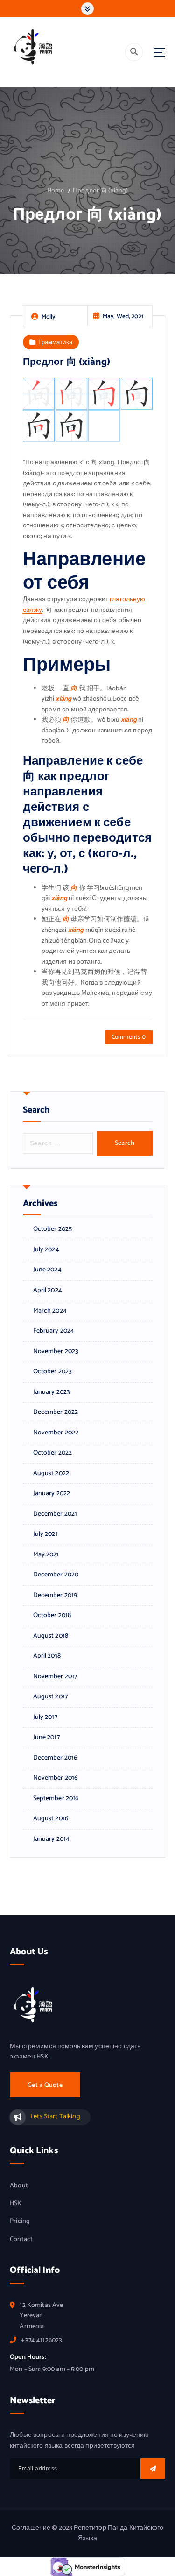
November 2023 (56, 1352)
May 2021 (46, 1555)
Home (56, 191)
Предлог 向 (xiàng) (100, 191)
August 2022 (51, 1474)
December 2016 (55, 1758)
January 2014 (52, 1839)
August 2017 (51, 1697)
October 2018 (52, 1616)
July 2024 (46, 1250)
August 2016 (51, 1819)
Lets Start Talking (55, 2117)
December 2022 (56, 1412)
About (19, 2186)
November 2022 (56, 1433)
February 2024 (54, 1331)
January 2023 (52, 1392)
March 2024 (50, 1311)
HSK (16, 2204)
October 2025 (53, 1229)
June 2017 (46, 1738)
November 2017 (55, 1677)
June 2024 (47, 1270)
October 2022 (53, 1453)
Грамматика (55, 342)
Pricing (20, 2221)
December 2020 (56, 1575)
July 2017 (45, 1717)
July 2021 (45, 1534)
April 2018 (47, 1656)
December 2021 (55, 1514)
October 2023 (53, 1372)
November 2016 (56, 1778)
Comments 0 (129, 1037)
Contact (21, 2240)
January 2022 (52, 1494)
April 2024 (48, 1291)
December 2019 (55, 1596)
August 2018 (51, 1636)
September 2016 (56, 1799)
